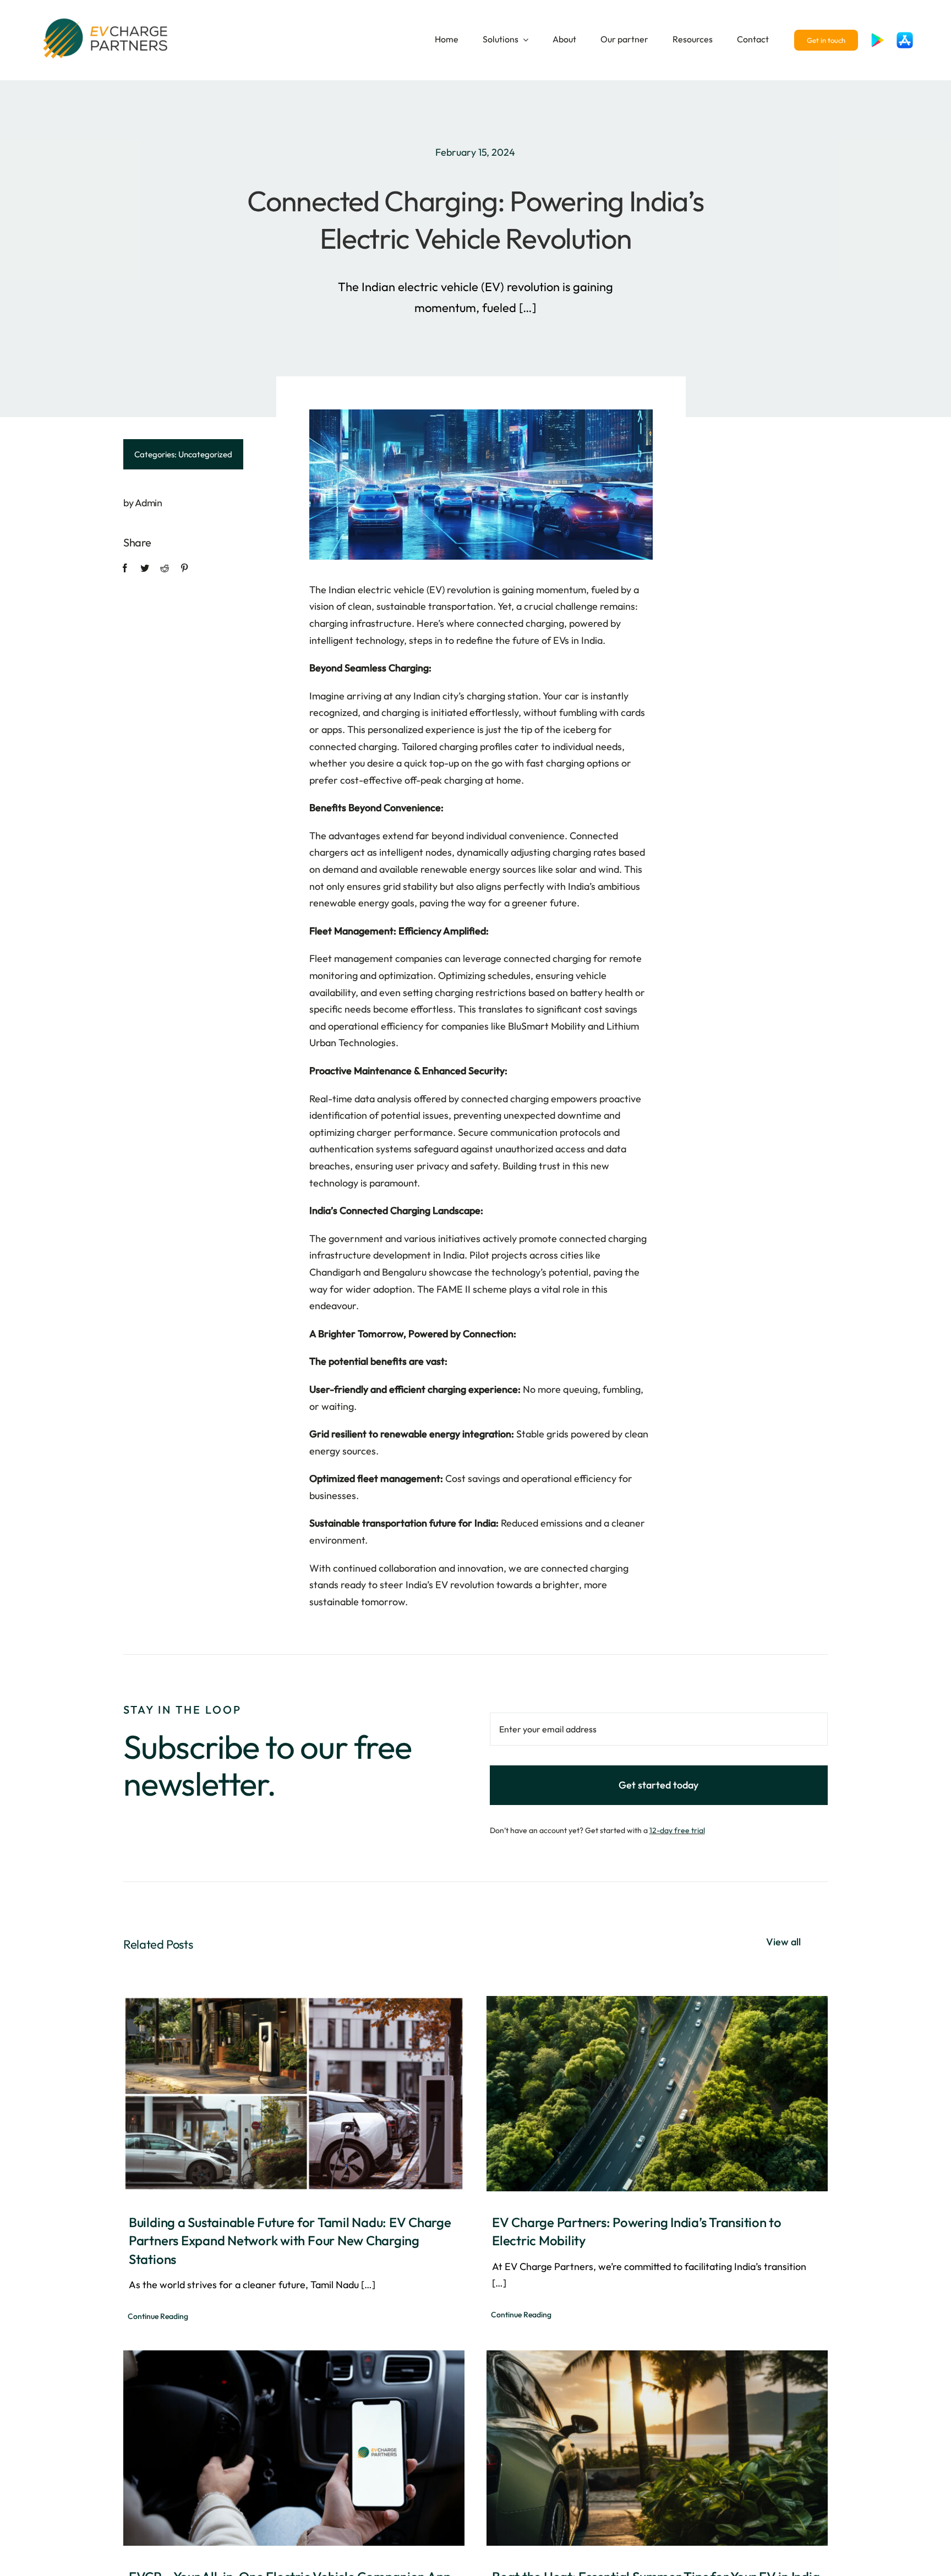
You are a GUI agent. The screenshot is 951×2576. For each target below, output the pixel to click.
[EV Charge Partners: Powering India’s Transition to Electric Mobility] (657, 2093)
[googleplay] (877, 37)
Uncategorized (205, 454)
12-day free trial (677, 1830)
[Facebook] (125, 568)
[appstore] (905, 37)
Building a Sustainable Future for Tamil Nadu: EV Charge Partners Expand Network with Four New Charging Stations (290, 2241)
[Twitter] (145, 568)
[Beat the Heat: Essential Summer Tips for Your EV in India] (657, 2448)
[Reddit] (165, 568)
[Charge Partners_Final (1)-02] (107, 19)
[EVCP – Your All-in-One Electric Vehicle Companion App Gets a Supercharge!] (294, 2448)
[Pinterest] (184, 568)
